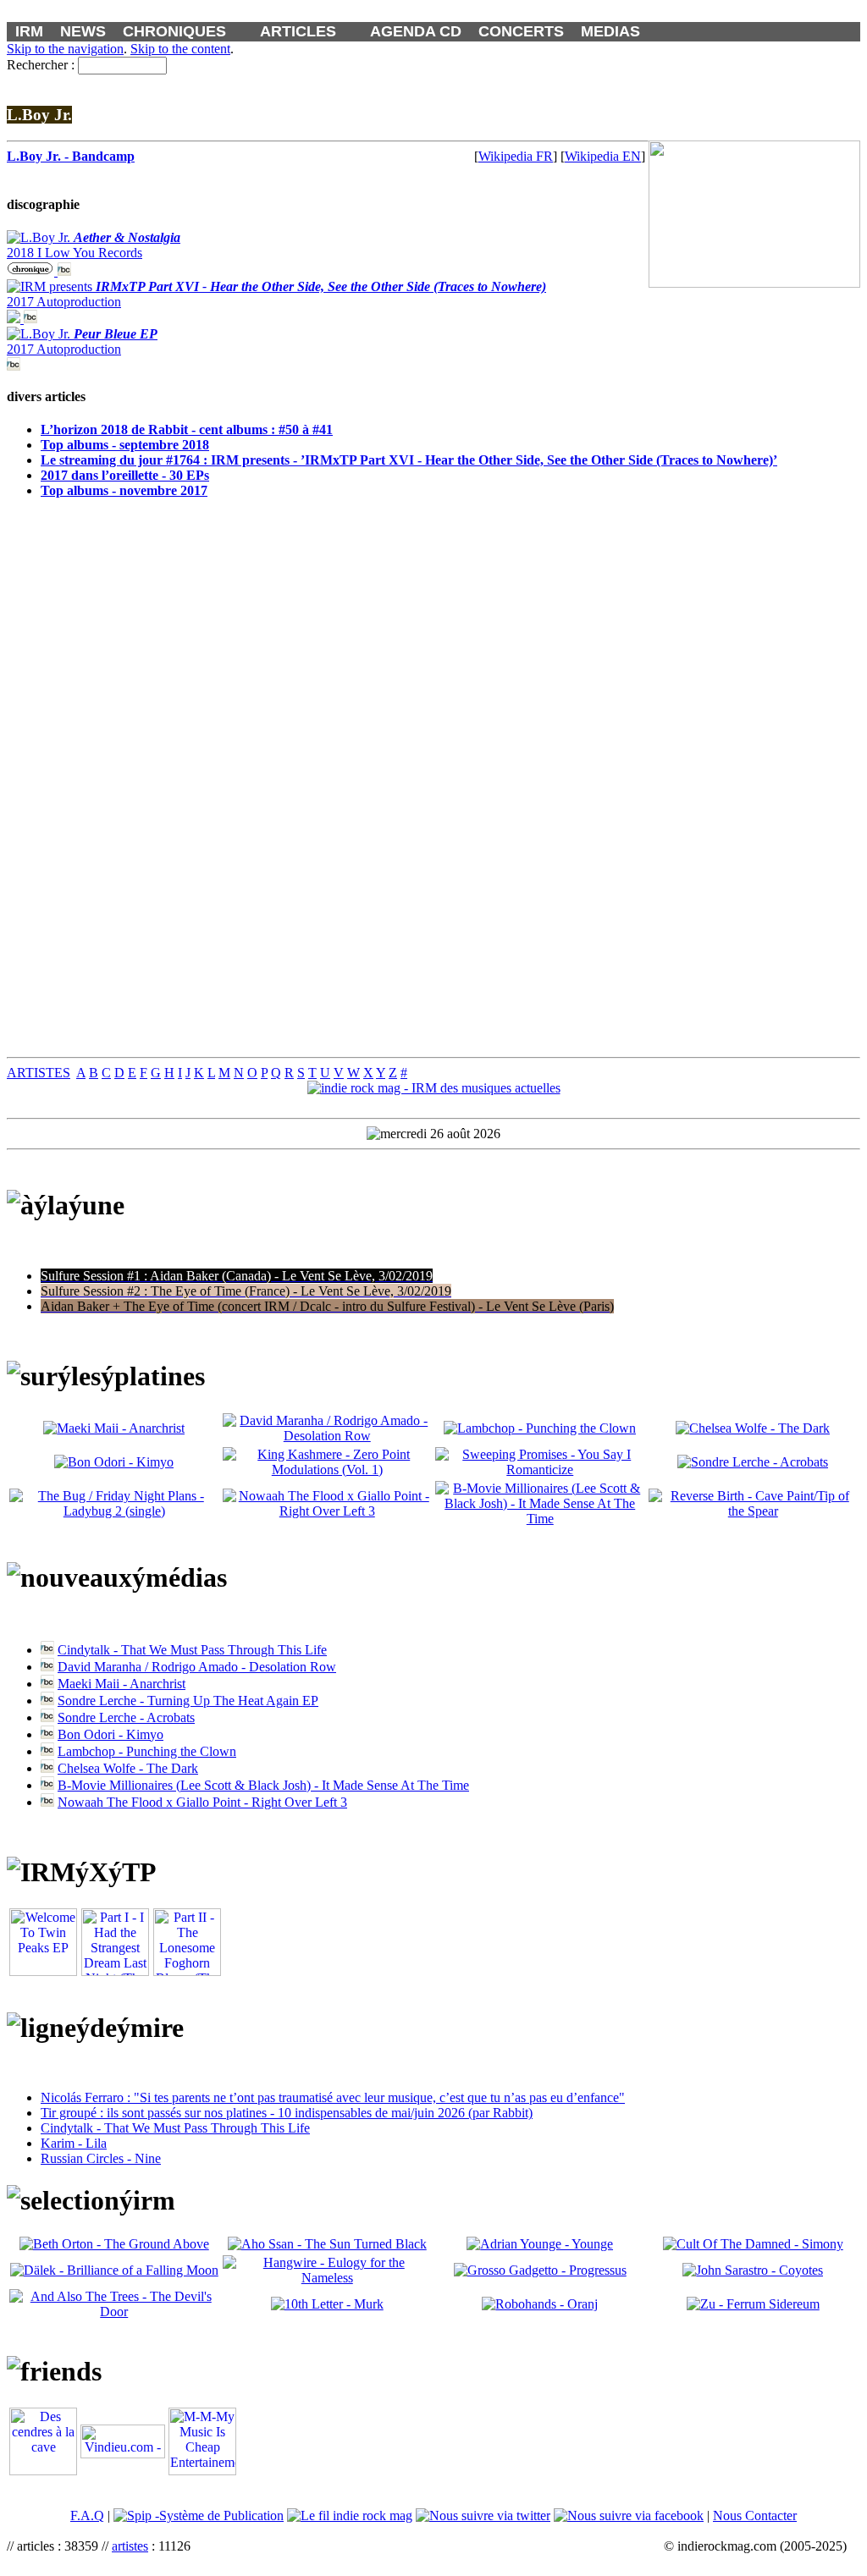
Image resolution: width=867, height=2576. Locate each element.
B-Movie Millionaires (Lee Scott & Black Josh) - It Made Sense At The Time (263, 1785)
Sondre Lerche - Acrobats (126, 1717)
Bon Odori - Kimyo (110, 1734)
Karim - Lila (74, 2143)
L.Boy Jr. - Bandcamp (71, 156)
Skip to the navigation (65, 49)
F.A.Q (87, 2515)
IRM (29, 31)
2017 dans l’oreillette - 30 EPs (125, 475)
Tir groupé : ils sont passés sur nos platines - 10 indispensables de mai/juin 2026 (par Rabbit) (287, 2113)
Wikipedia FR (516, 156)
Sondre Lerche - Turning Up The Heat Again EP (188, 1701)
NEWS (83, 31)
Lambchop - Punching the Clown (147, 1751)
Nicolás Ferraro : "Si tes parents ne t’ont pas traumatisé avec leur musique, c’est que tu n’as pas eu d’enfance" (333, 2097)
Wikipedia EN (603, 156)
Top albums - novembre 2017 (124, 490)
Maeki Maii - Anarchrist (121, 1684)
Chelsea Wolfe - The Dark (128, 1768)
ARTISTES (39, 1073)
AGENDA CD (416, 31)
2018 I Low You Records (94, 245)
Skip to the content (180, 49)
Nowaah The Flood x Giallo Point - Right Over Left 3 (202, 1802)
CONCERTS (521, 31)
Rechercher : (41, 65)
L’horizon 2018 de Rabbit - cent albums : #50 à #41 (187, 429)
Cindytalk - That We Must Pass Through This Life (192, 1650)
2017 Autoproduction (82, 341)
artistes (130, 2546)
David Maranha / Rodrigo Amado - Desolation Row (197, 1667)
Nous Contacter (755, 2515)
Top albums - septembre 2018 (125, 445)
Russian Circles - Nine (101, 2158)
